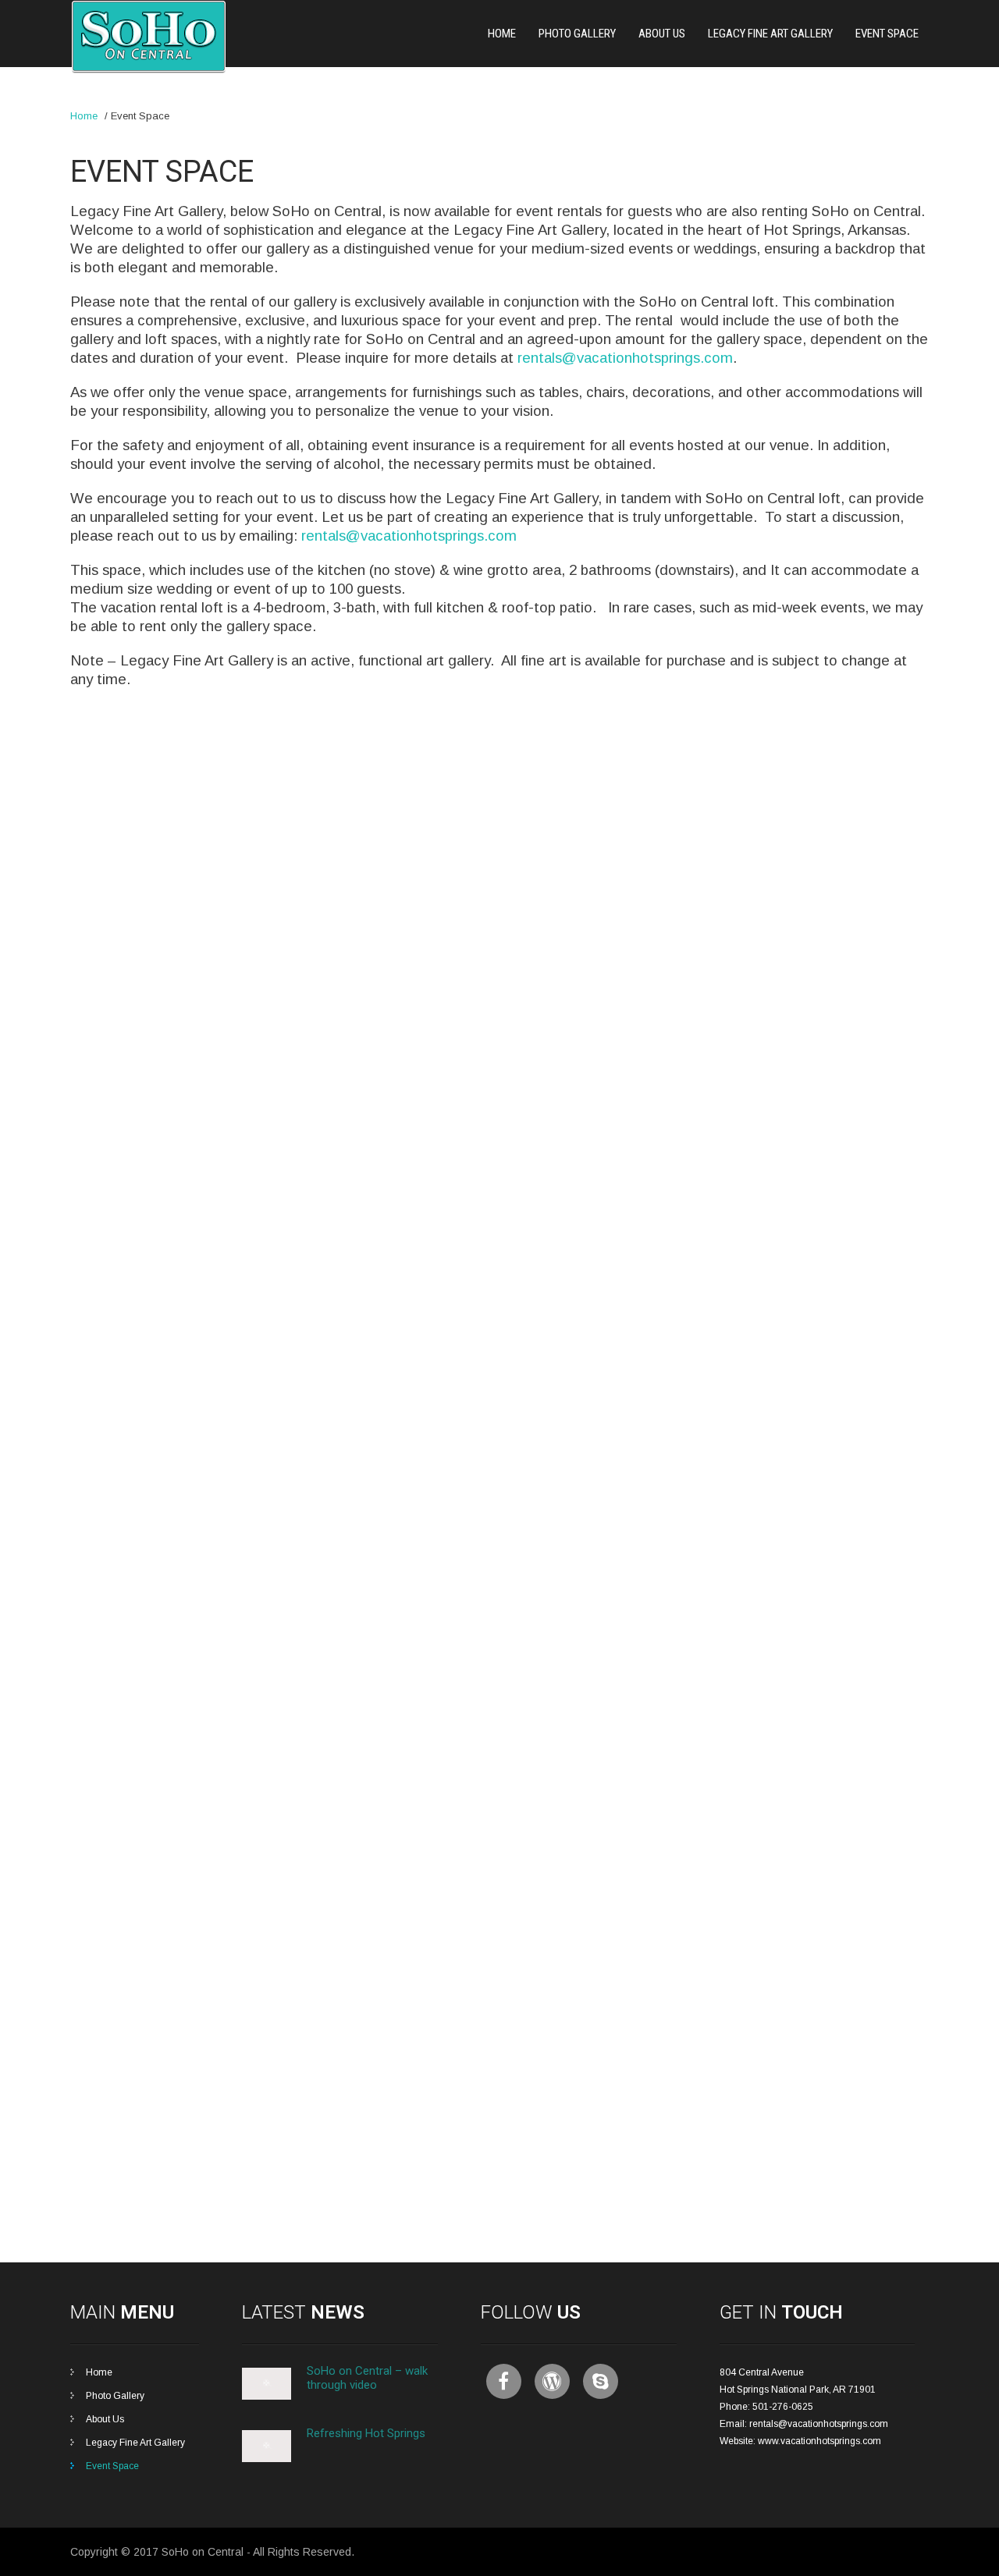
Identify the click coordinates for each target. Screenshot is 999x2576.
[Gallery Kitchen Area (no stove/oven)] (500, 1892)
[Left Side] (213, 1242)
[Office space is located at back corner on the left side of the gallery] (786, 1892)
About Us (662, 34)
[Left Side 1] (213, 1025)
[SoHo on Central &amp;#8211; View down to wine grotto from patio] (213, 1892)
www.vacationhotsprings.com (819, 2441)
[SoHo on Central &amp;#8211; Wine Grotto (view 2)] (500, 1675)
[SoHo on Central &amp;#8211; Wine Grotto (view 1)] (786, 1675)
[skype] (601, 2381)
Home (502, 34)
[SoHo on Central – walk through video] (267, 2397)
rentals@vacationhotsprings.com (625, 358)
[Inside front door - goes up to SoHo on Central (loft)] (500, 808)
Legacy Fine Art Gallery (770, 34)
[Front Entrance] (213, 808)
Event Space (887, 34)
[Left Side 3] (786, 1025)
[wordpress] (552, 2381)
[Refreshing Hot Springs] (267, 2459)
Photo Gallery (577, 34)
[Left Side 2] (500, 1025)
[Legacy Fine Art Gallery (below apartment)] (786, 808)
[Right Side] (213, 1458)
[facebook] (504, 2381)
